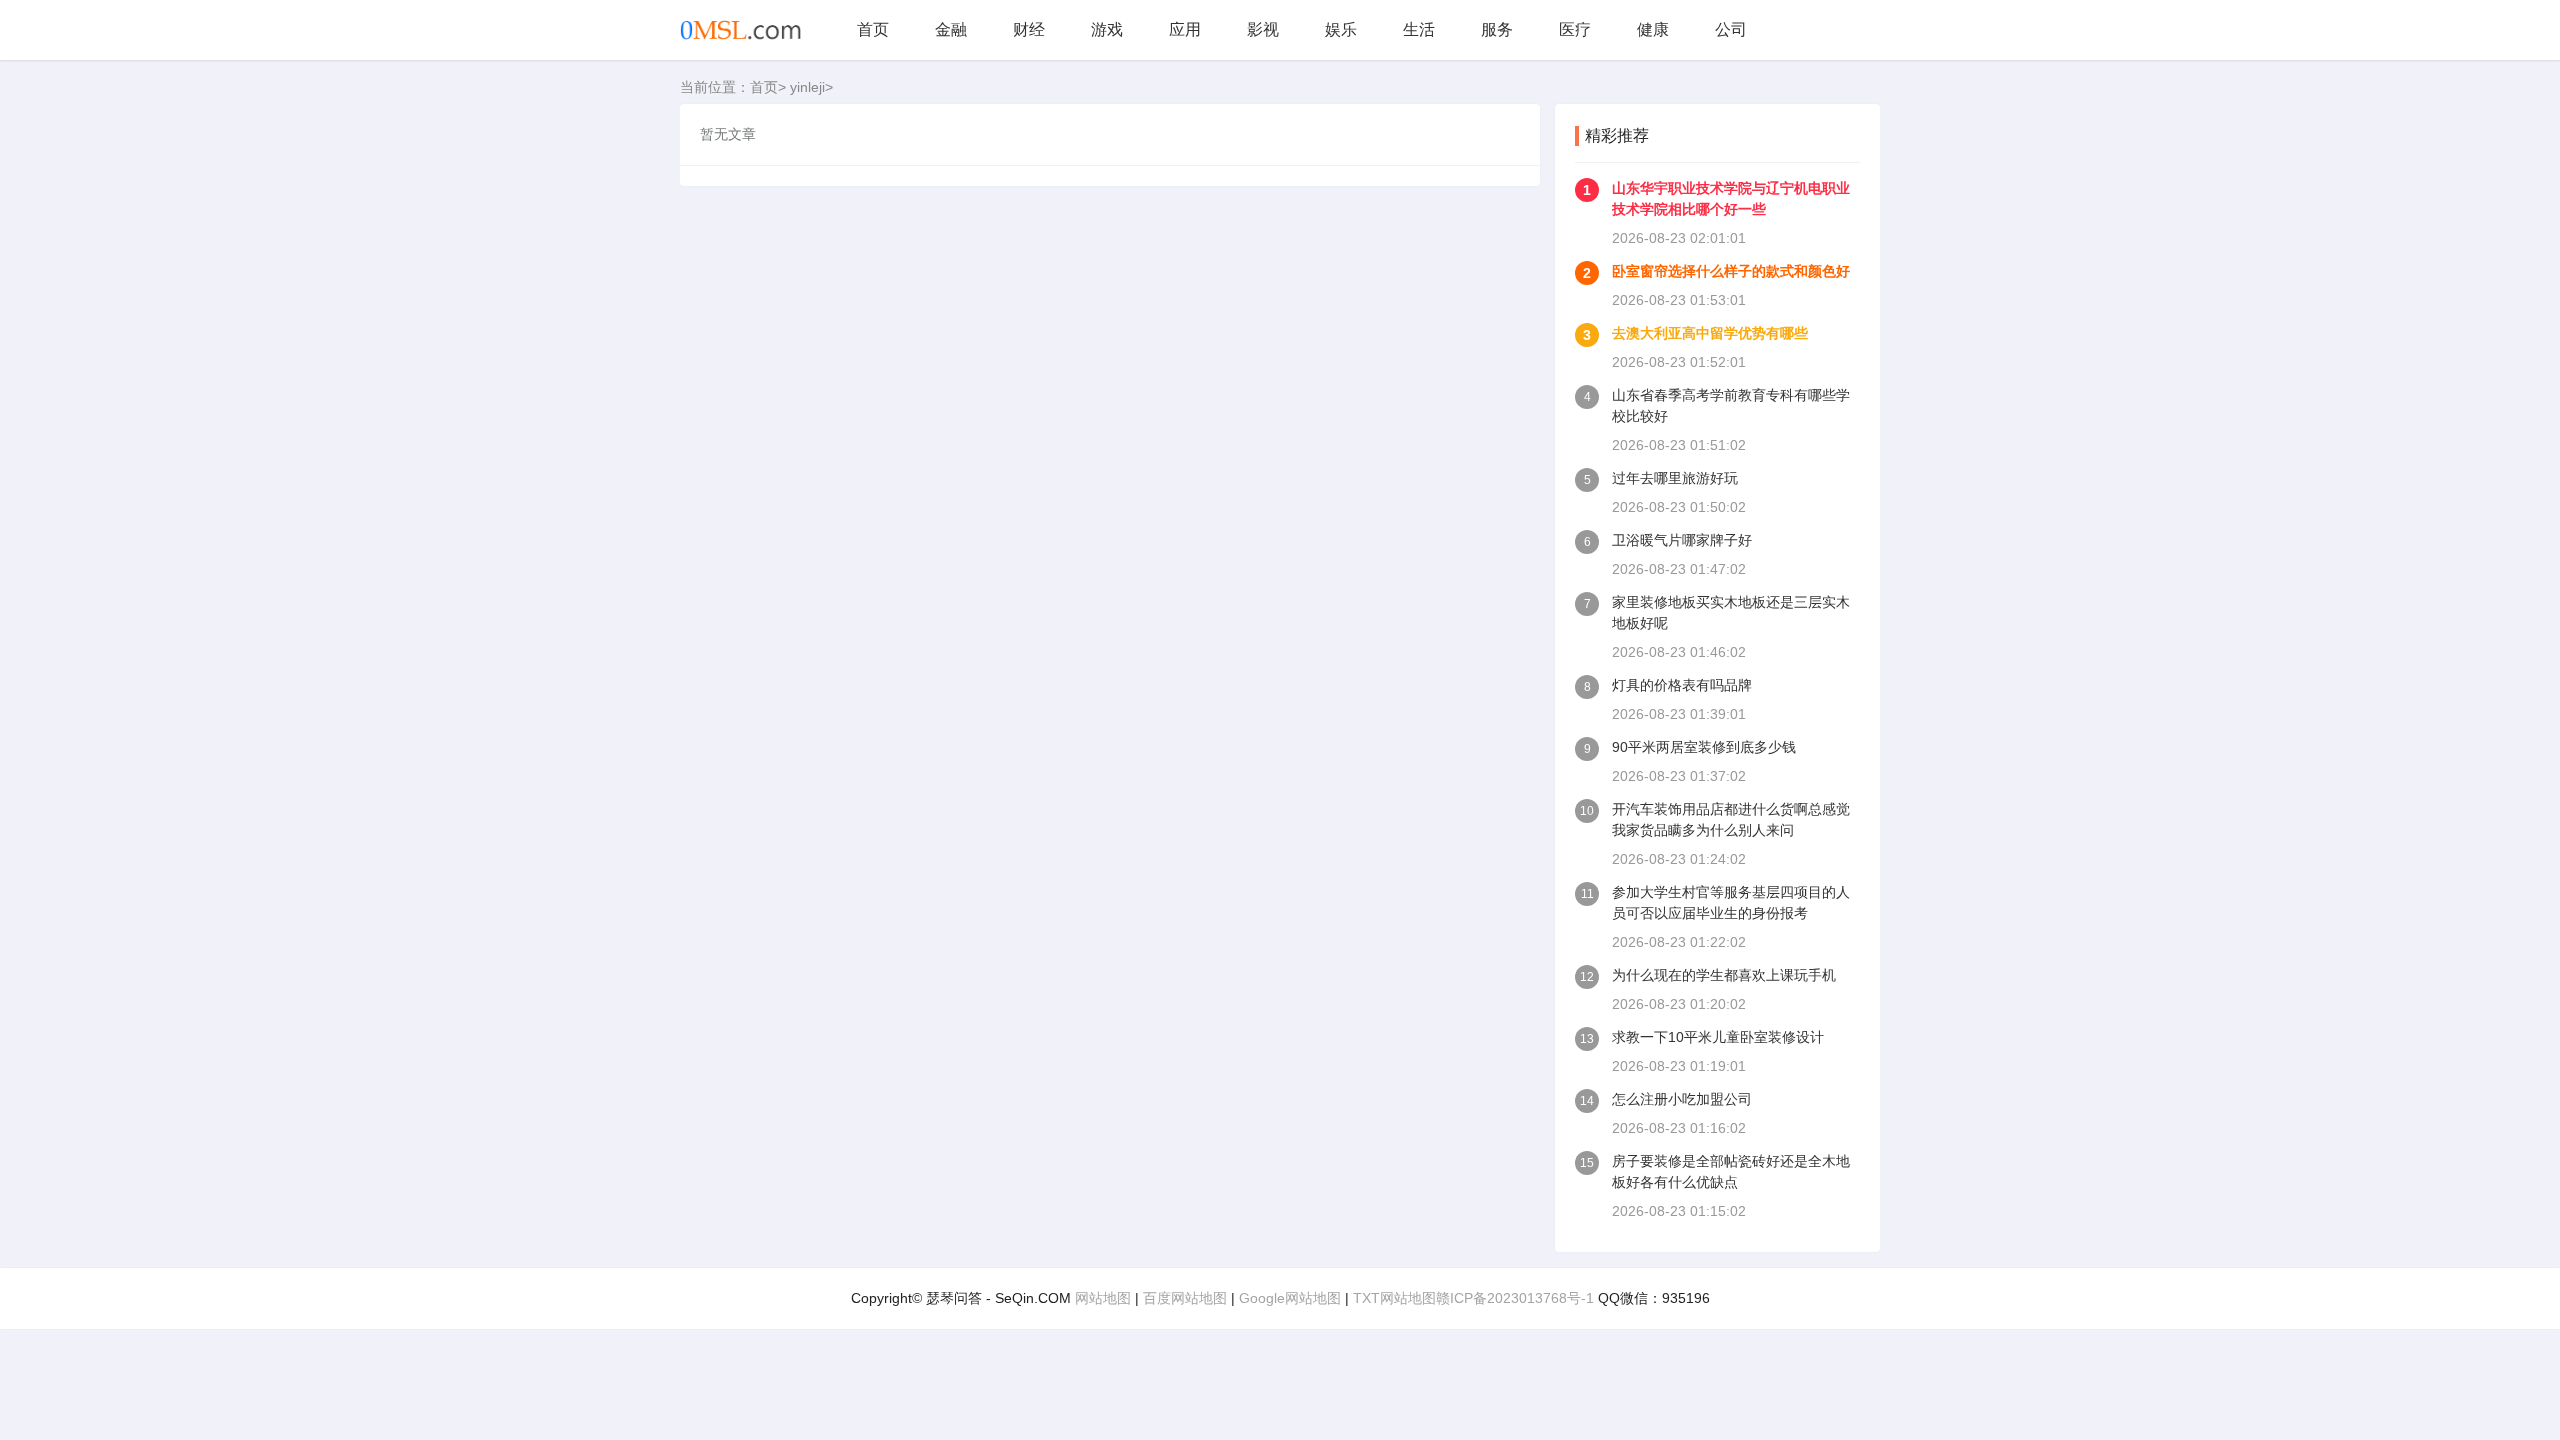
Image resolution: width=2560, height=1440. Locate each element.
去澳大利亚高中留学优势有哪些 (1710, 333)
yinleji (807, 87)
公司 (1731, 29)
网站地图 (1103, 1298)
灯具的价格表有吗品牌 (1682, 685)
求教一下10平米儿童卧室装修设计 (1718, 1037)
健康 (1653, 29)
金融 (951, 29)
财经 (1029, 29)
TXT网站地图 (1394, 1298)
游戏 (1107, 29)
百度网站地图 (1185, 1298)
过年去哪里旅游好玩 (1675, 478)
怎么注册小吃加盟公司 (1682, 1099)
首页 (873, 29)
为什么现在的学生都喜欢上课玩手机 (1724, 975)
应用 (1185, 29)
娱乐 (1341, 29)
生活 (1419, 29)
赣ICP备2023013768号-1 (1515, 1298)
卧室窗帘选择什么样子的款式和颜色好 (1731, 271)
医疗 (1575, 29)
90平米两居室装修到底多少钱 (1704, 747)
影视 (1263, 29)
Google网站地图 (1290, 1298)
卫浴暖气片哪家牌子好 (1682, 540)
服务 (1497, 29)
